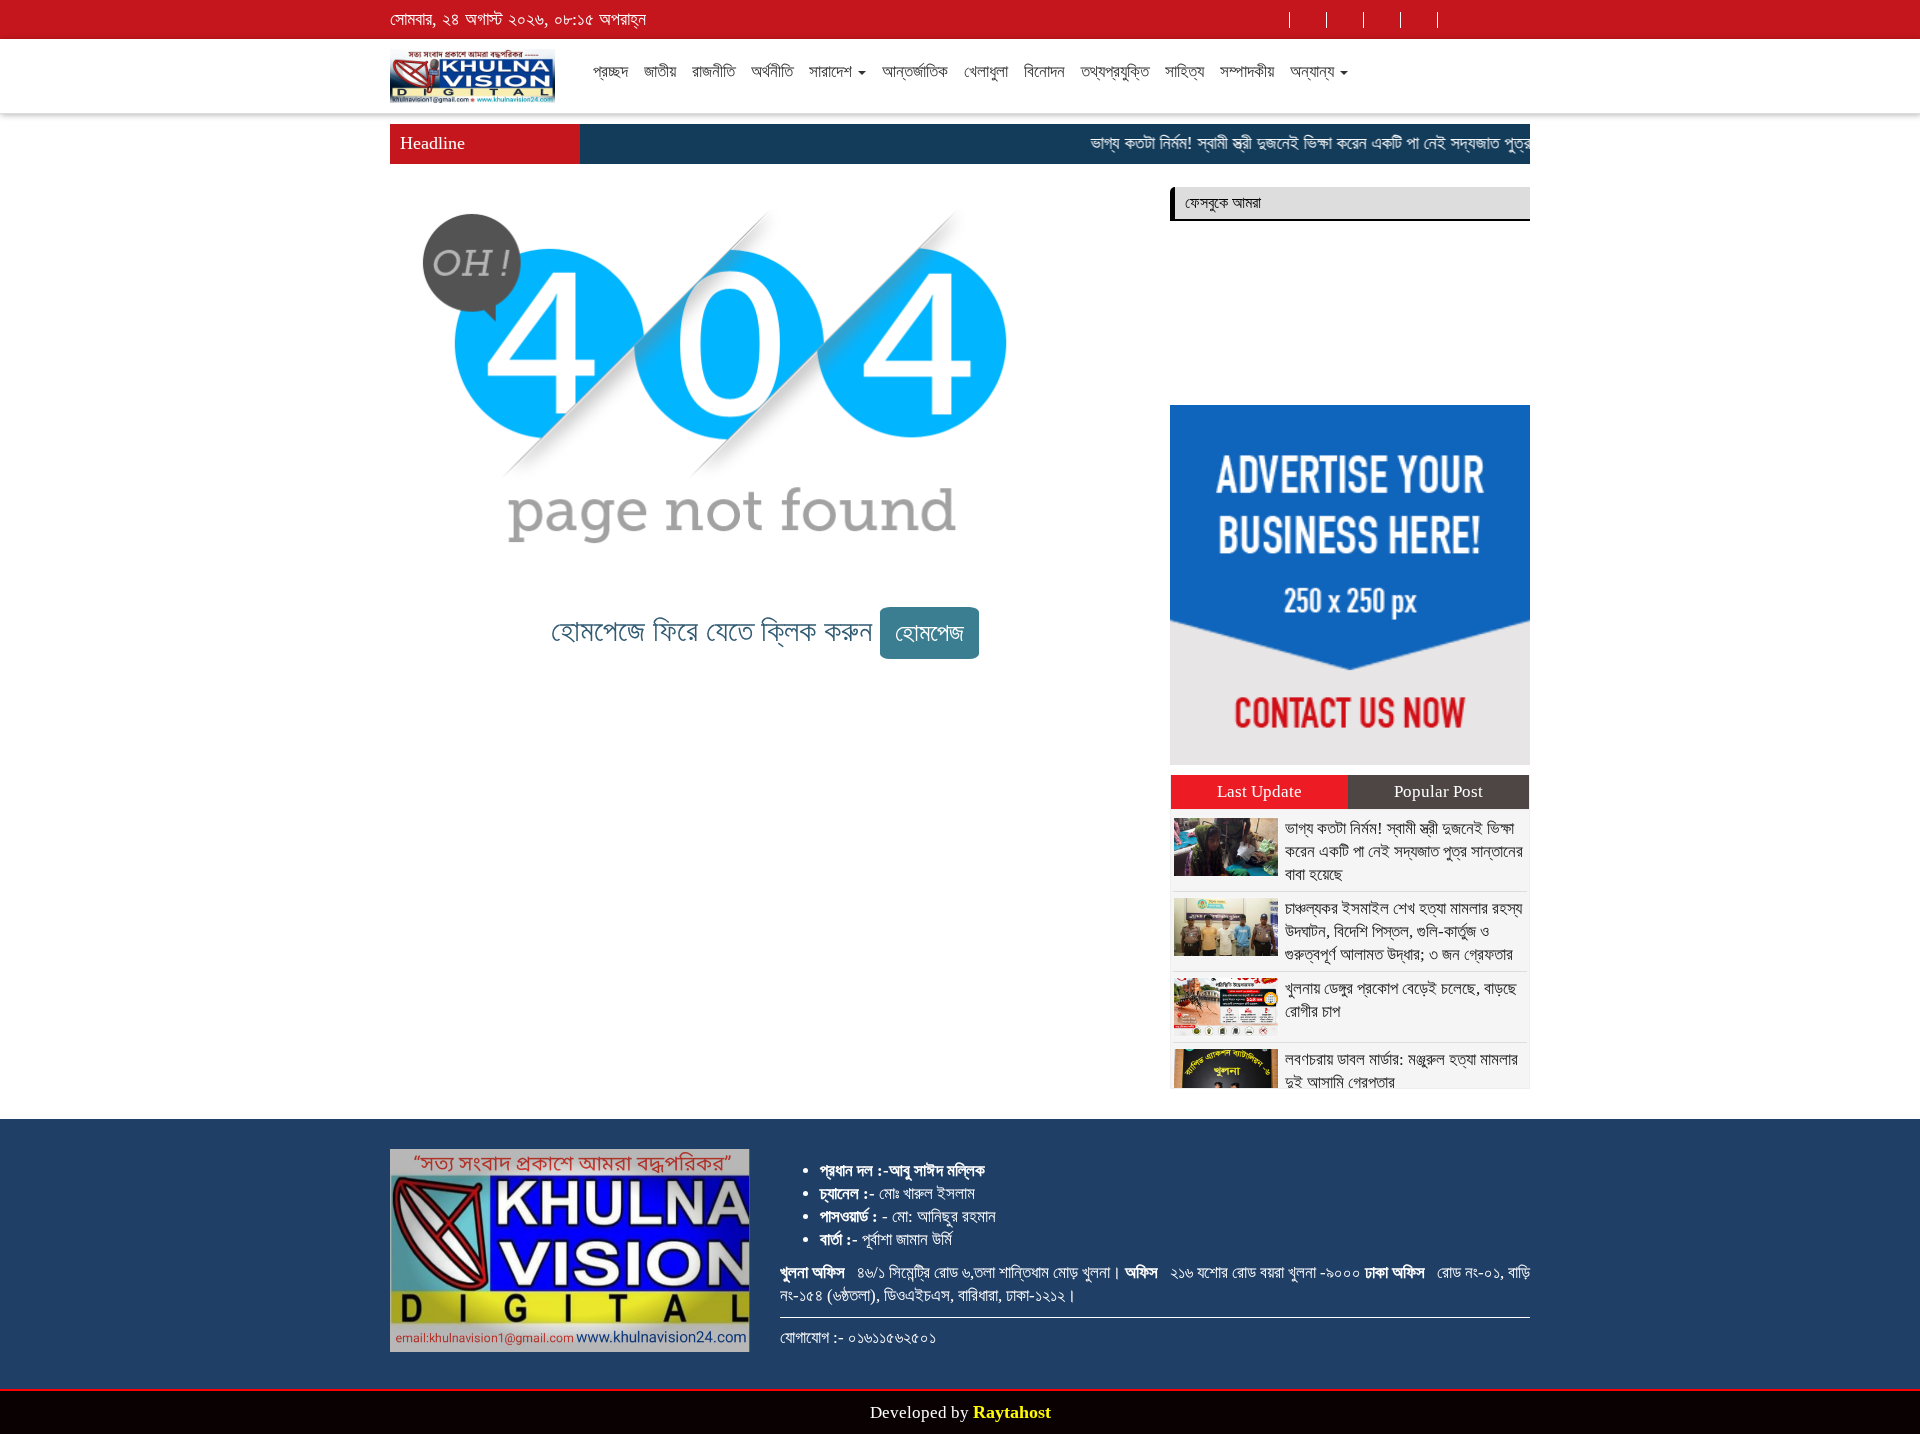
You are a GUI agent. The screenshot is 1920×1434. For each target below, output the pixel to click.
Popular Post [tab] (1438, 791)
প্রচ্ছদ (610, 71)
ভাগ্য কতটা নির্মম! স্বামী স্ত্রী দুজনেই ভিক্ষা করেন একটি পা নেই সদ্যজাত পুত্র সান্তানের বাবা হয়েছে (1352, 143)
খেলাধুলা (986, 71)
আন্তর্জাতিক (915, 71)
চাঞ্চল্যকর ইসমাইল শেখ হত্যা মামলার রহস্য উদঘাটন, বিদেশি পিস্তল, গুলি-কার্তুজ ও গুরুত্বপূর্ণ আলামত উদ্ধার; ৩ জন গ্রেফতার (1403, 931)
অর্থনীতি (772, 71)
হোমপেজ (929, 632)
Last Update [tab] (1259, 791)
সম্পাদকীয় (1247, 71)
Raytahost (1012, 1412)
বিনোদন (1044, 71)
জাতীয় (660, 71)
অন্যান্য (1314, 71)
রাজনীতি (713, 71)
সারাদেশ (832, 71)
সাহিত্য (1184, 71)
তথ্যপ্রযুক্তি (1115, 71)
